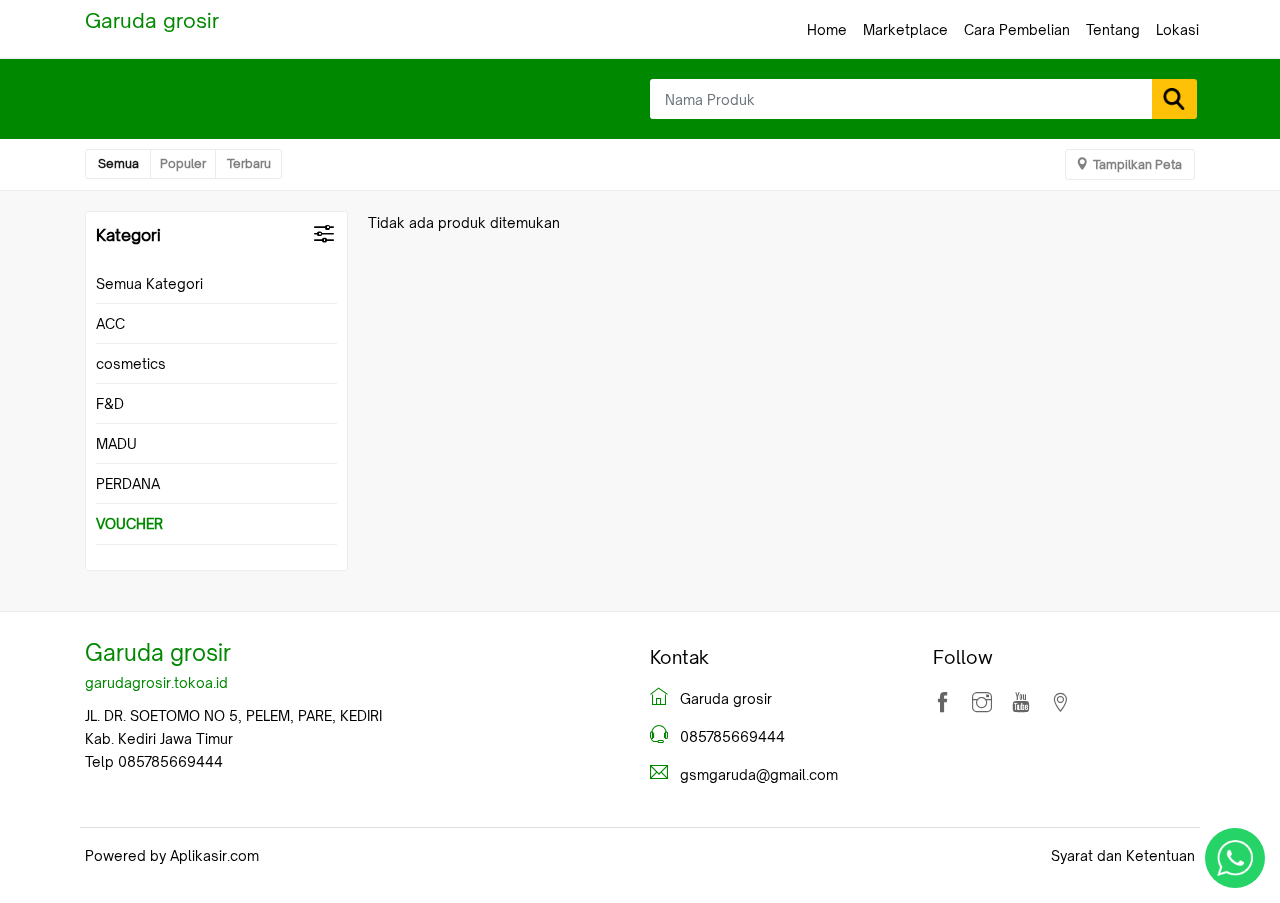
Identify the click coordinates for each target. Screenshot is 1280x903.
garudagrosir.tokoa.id (156, 682)
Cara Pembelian (1017, 29)
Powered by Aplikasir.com (172, 855)
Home (827, 29)
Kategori (128, 235)
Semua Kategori (149, 283)
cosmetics (131, 363)
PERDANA (128, 483)
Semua (118, 163)
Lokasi (1177, 29)
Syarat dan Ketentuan (1123, 855)
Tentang (1113, 29)
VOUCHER (129, 523)
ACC (110, 323)
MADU (116, 443)
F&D (110, 403)
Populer (183, 163)
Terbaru (249, 163)
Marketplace (905, 29)
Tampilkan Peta (1137, 164)
